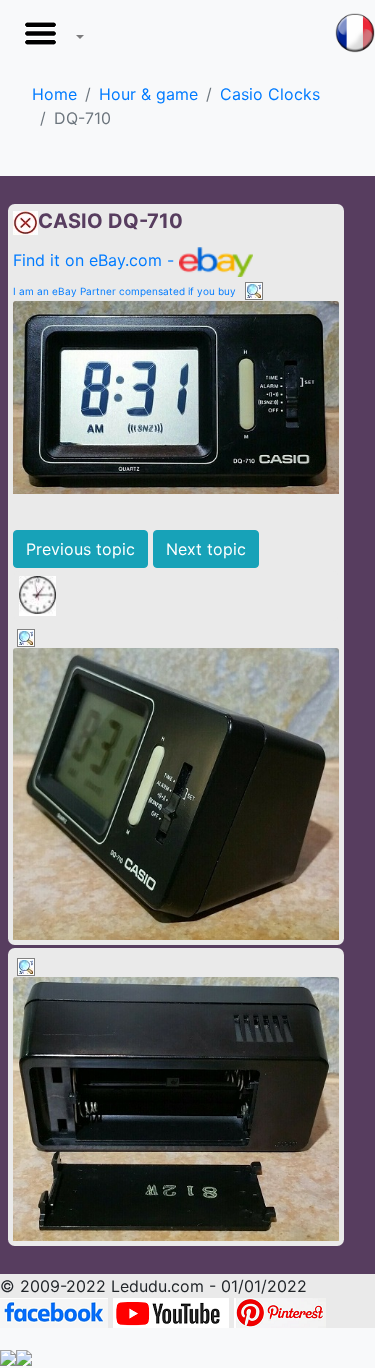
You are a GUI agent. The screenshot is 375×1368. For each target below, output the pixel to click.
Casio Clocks (270, 94)
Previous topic (80, 549)
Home (54, 94)
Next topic (206, 549)
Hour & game (148, 94)
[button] (50, 39)
